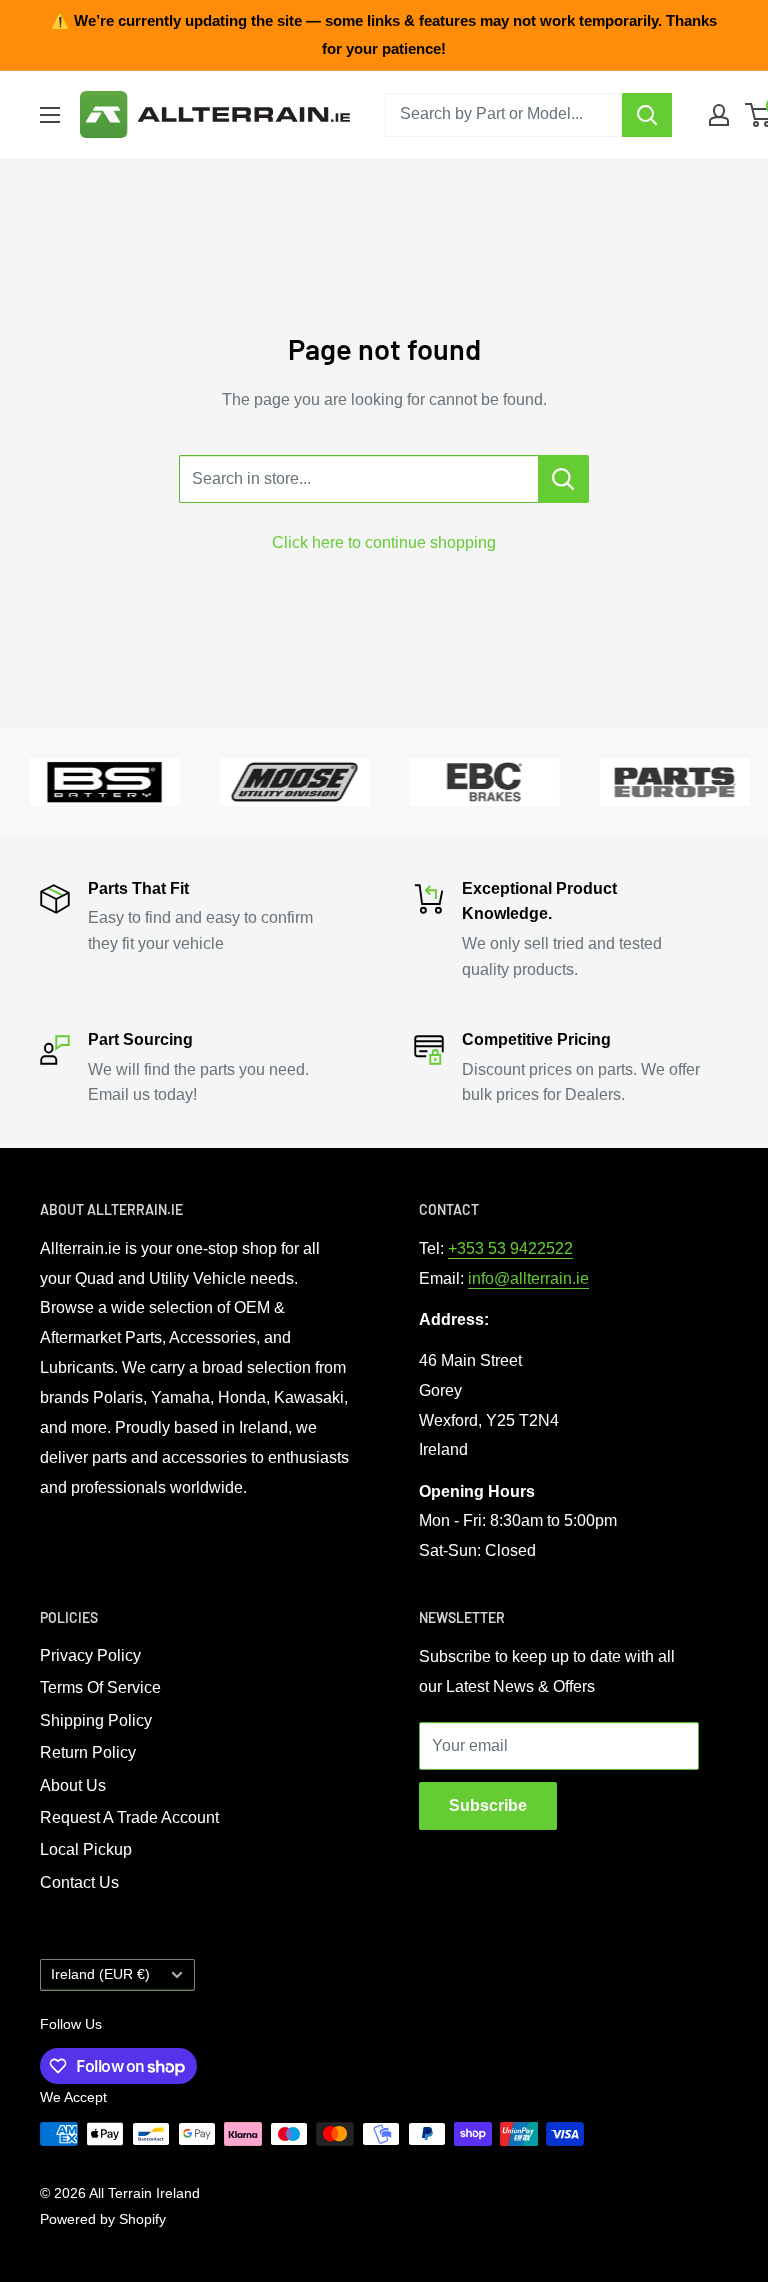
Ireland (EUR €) (100, 1974)
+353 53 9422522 (510, 1248)
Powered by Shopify (103, 2219)
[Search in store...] (563, 479)
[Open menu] (50, 115)
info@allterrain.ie (528, 1278)
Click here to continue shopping (384, 542)
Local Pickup (86, 1849)
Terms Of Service (100, 1687)
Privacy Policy (90, 1655)
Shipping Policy (96, 1720)
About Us (73, 1785)
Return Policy (88, 1752)
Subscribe (488, 1805)
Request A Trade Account (129, 1817)
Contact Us (79, 1882)
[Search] (647, 115)
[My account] (719, 115)
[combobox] (503, 115)
